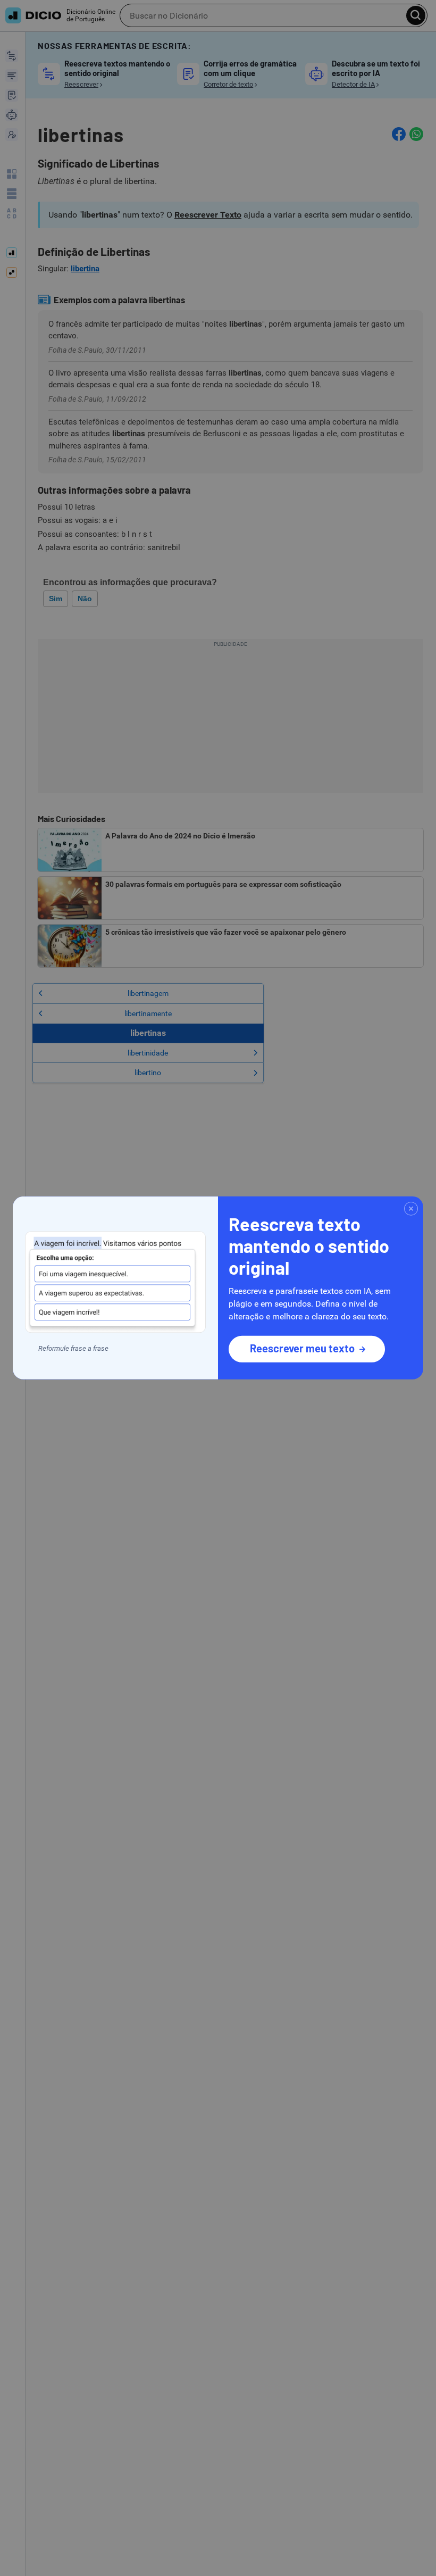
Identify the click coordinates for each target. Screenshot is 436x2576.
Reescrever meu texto (302, 1348)
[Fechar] (411, 1209)
